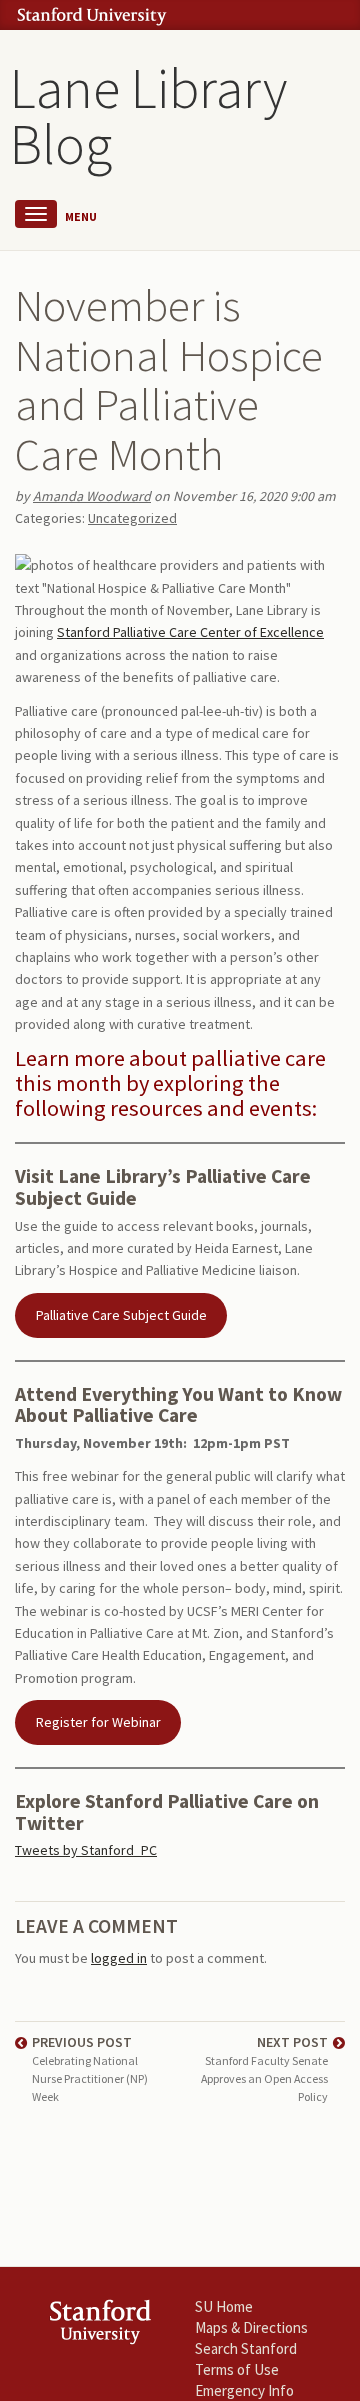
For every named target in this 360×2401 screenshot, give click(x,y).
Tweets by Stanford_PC (86, 1850)
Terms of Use (237, 2369)
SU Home (224, 2306)
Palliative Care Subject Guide (121, 1315)
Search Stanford (246, 2348)
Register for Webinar (98, 1722)
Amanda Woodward (92, 496)
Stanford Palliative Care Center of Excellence (190, 632)
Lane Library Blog (148, 116)
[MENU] (36, 214)
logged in (119, 1958)
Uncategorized (132, 518)
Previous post (90, 2069)
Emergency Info (244, 2390)
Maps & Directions (251, 2327)
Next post (264, 2069)
